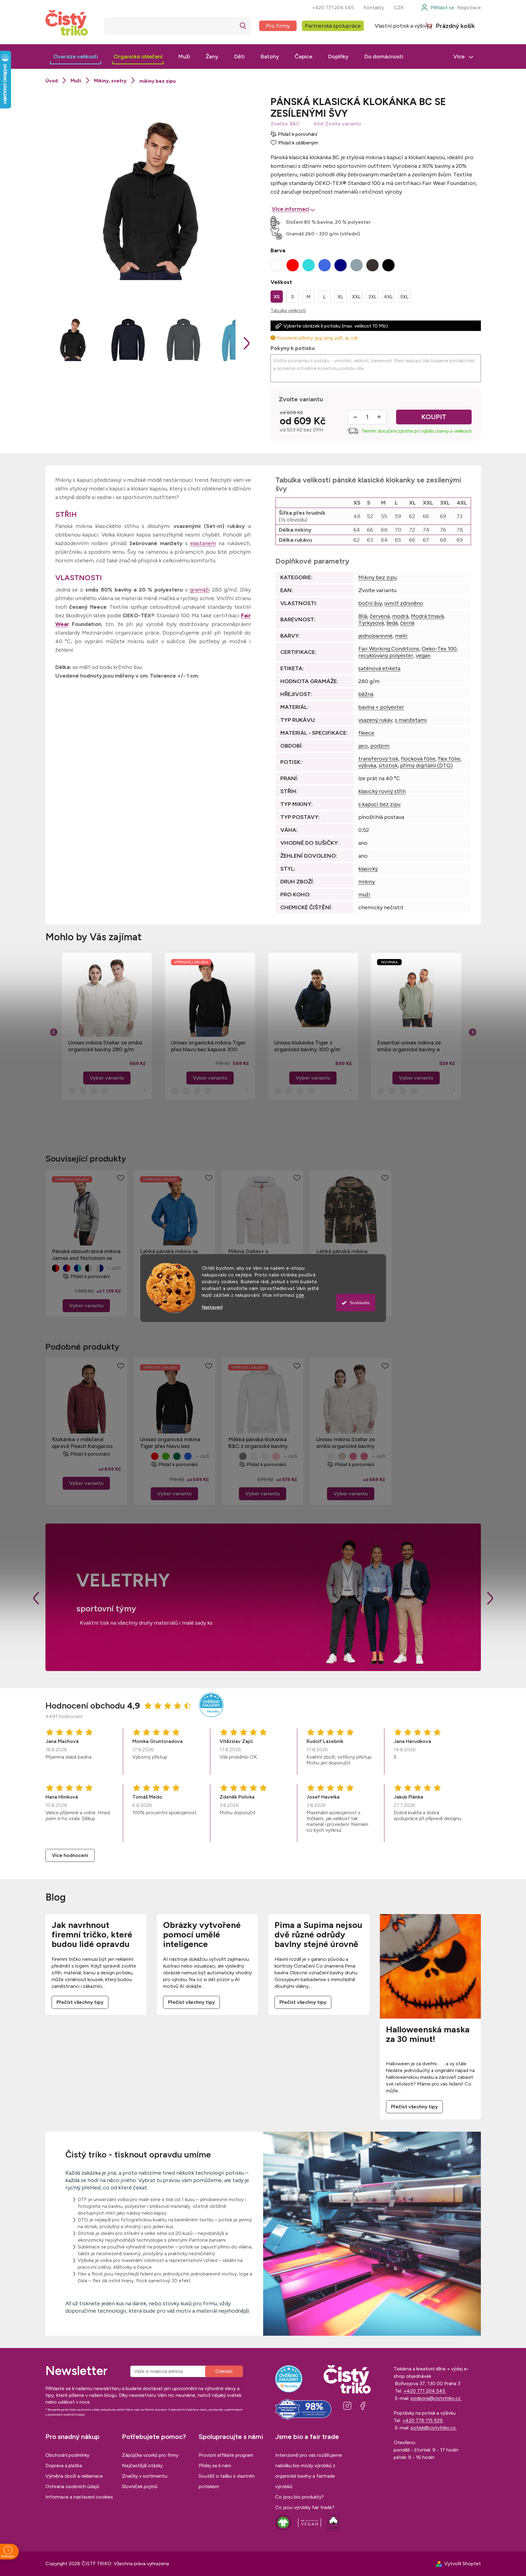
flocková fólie (418, 759)
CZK (399, 8)
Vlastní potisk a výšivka (403, 26)
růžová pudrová (353, 1456)
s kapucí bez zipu (379, 804)
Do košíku (434, 417)
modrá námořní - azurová (78, 1268)
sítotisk (388, 765)
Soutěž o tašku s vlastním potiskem (227, 2481)
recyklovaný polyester (386, 655)
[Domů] (52, 81)
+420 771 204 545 (333, 8)
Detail (86, 1306)
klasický (368, 869)
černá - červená (56, 1268)
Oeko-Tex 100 (439, 649)
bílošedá (243, 1456)
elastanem (203, 543)
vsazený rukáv (375, 720)
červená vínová (155, 1456)
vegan (423, 655)
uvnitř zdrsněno (404, 603)
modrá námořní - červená (67, 1268)
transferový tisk (378, 759)
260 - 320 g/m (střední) (333, 234)
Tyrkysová (371, 623)
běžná (366, 694)
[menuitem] (76, 57)
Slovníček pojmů (140, 2486)
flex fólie (449, 759)
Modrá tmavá (427, 616)
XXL (356, 297)
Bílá (363, 616)
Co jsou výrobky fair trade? (305, 2507)
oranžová (265, 1456)
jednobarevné (375, 636)
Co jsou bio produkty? (300, 2497)
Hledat (243, 26)
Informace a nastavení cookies (79, 2497)
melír (401, 636)
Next (490, 1598)
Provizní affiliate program (226, 2455)
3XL (372, 297)
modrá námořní (188, 1456)
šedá (392, 623)
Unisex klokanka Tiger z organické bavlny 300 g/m (307, 1046)
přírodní (331, 1456)
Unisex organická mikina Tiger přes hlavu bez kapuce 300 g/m (208, 1046)
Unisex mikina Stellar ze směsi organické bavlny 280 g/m (105, 1046)
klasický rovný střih (382, 791)
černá (407, 623)
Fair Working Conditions (389, 649)
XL (340, 297)
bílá (144, 1456)
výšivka (367, 765)
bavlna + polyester (381, 707)
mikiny (367, 882)
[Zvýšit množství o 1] (379, 417)
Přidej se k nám (215, 2466)
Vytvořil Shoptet (463, 2564)
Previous (36, 1598)
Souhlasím (360, 1303)
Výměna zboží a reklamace (74, 2476)
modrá (400, 616)
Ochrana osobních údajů (72, 2486)
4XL (388, 297)
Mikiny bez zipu (378, 577)
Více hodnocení (70, 1855)
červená (380, 616)
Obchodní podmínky (67, 2455)
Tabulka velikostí (288, 311)
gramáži (200, 590)
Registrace (469, 8)
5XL (404, 297)
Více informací (290, 209)
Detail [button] (107, 1078)
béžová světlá (342, 1456)
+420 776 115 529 (423, 2420)
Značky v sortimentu (145, 2476)
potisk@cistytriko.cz (434, 2428)
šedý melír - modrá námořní (100, 1268)
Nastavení (212, 1307)
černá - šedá (89, 1268)
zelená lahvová (177, 1456)
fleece (366, 733)
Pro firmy (278, 26)
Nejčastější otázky (142, 2466)
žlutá (254, 1456)
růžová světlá (276, 1456)
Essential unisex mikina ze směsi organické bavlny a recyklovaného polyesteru (410, 1046)
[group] (107, 1026)
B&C (295, 124)
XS (277, 297)
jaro (363, 746)
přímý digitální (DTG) (426, 765)
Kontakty (374, 8)
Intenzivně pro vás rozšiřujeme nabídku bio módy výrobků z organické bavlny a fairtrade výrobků (309, 2471)
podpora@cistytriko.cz (436, 2398)
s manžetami (411, 720)
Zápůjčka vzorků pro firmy (150, 2455)
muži (364, 895)
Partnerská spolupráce (333, 26)
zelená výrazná (166, 1456)
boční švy (370, 603)
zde (300, 1295)
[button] (107, 1068)
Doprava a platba (64, 2466)
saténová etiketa (379, 668)
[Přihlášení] (437, 8)
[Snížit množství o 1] (355, 417)
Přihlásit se (224, 2371)
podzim (380, 746)
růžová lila (364, 1456)
